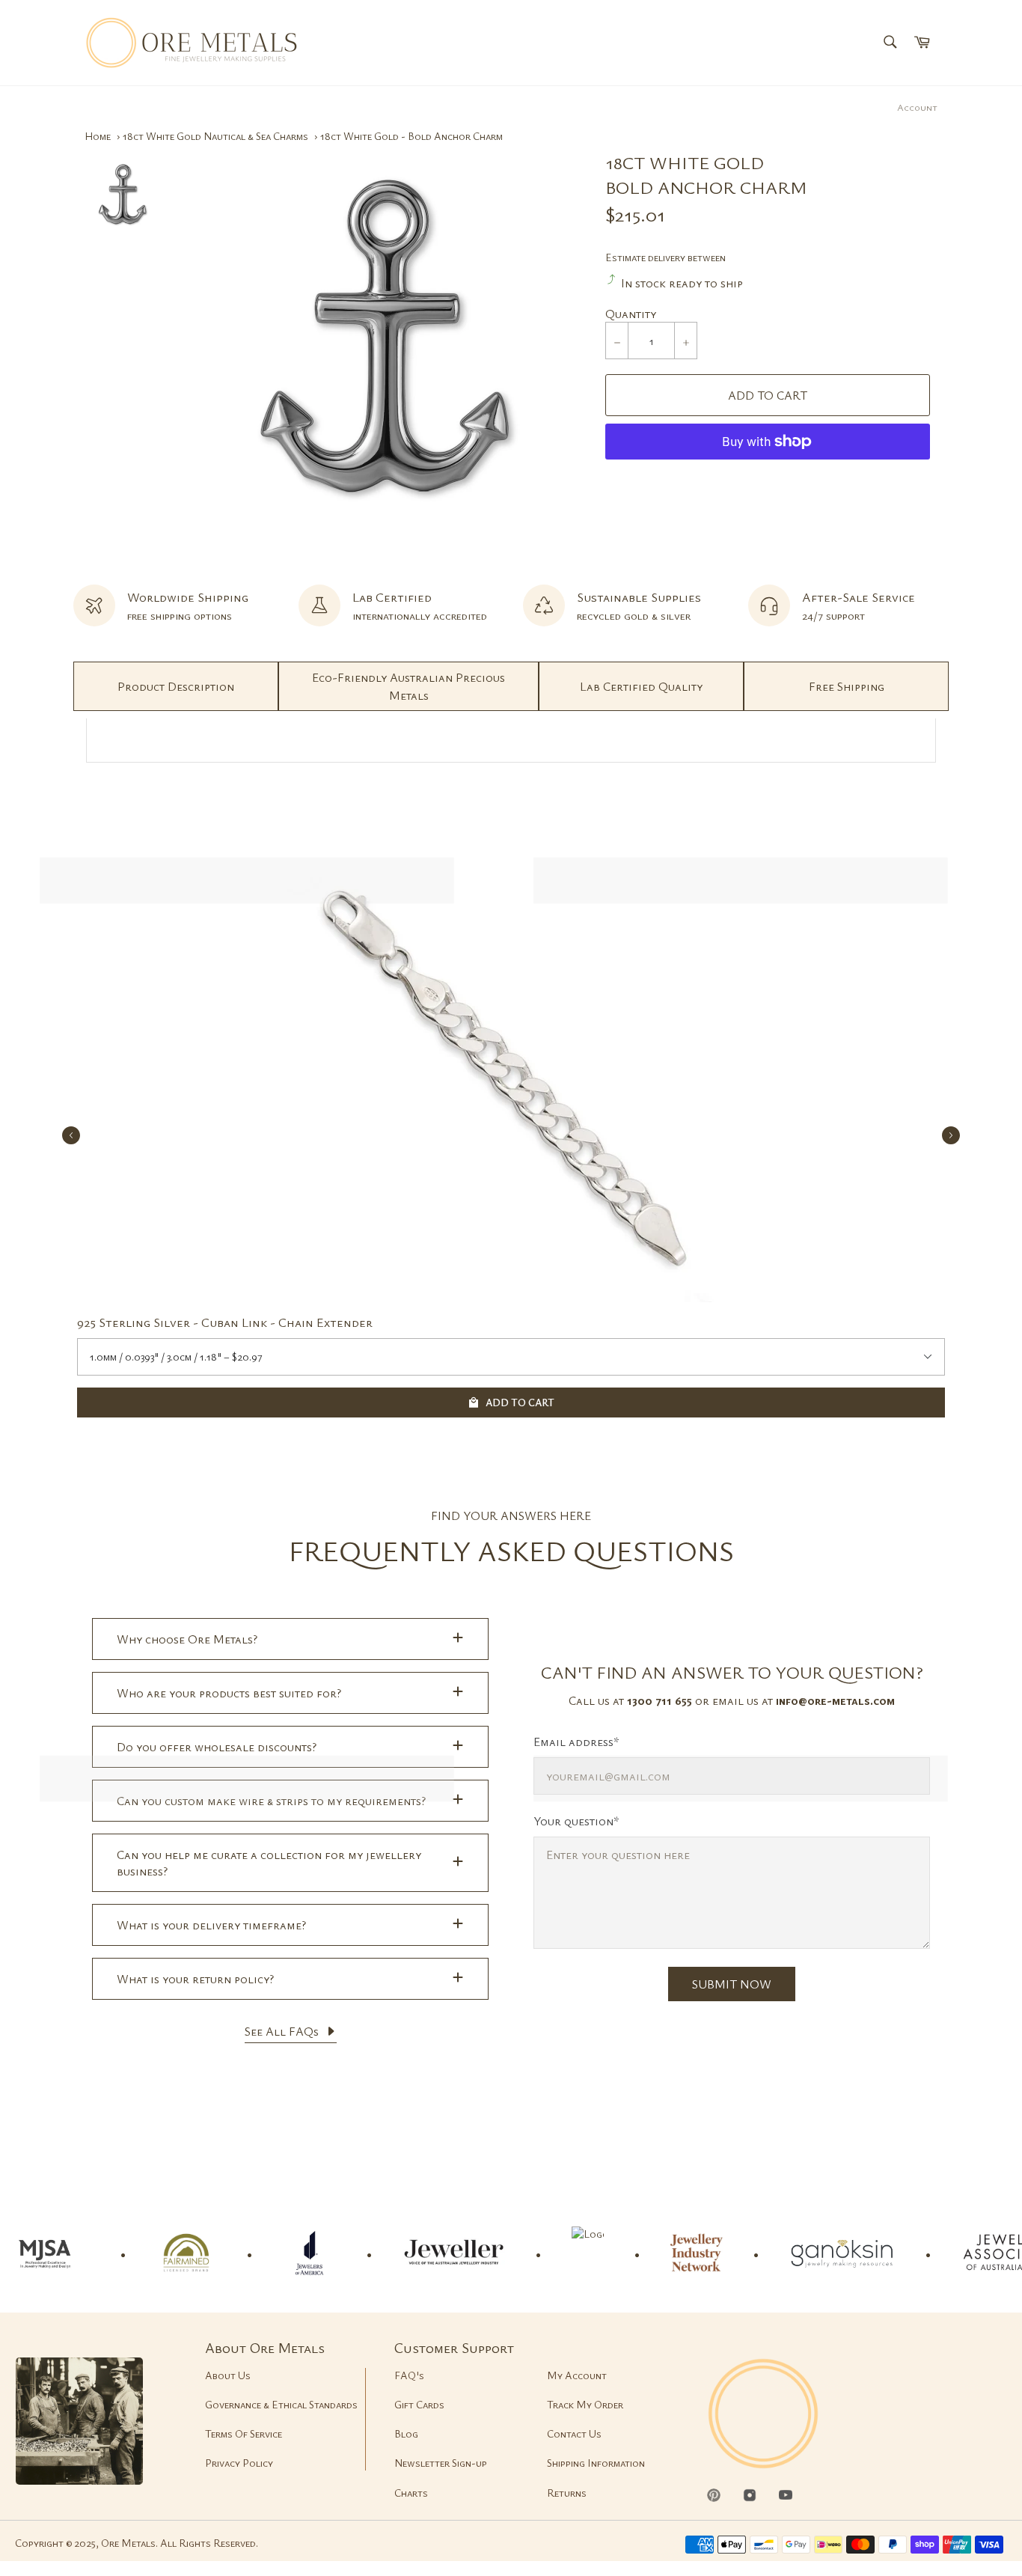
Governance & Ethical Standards (281, 2404)
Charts (411, 2493)
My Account (577, 2375)
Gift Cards (419, 2404)
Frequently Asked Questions (511, 1550)
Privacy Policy (239, 2463)
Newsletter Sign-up (441, 2463)
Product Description (176, 686)
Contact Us (574, 2433)
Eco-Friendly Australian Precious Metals (409, 686)
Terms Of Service (244, 2433)
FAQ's (409, 2375)
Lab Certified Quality (641, 686)
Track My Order (585, 2404)
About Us (228, 2375)
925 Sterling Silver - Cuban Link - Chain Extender (225, 1322)
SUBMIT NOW (732, 1984)
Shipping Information (596, 2463)
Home (98, 136)
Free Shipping (847, 686)
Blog (406, 2433)
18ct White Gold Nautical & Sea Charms (215, 136)
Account (917, 107)
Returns (567, 2493)
